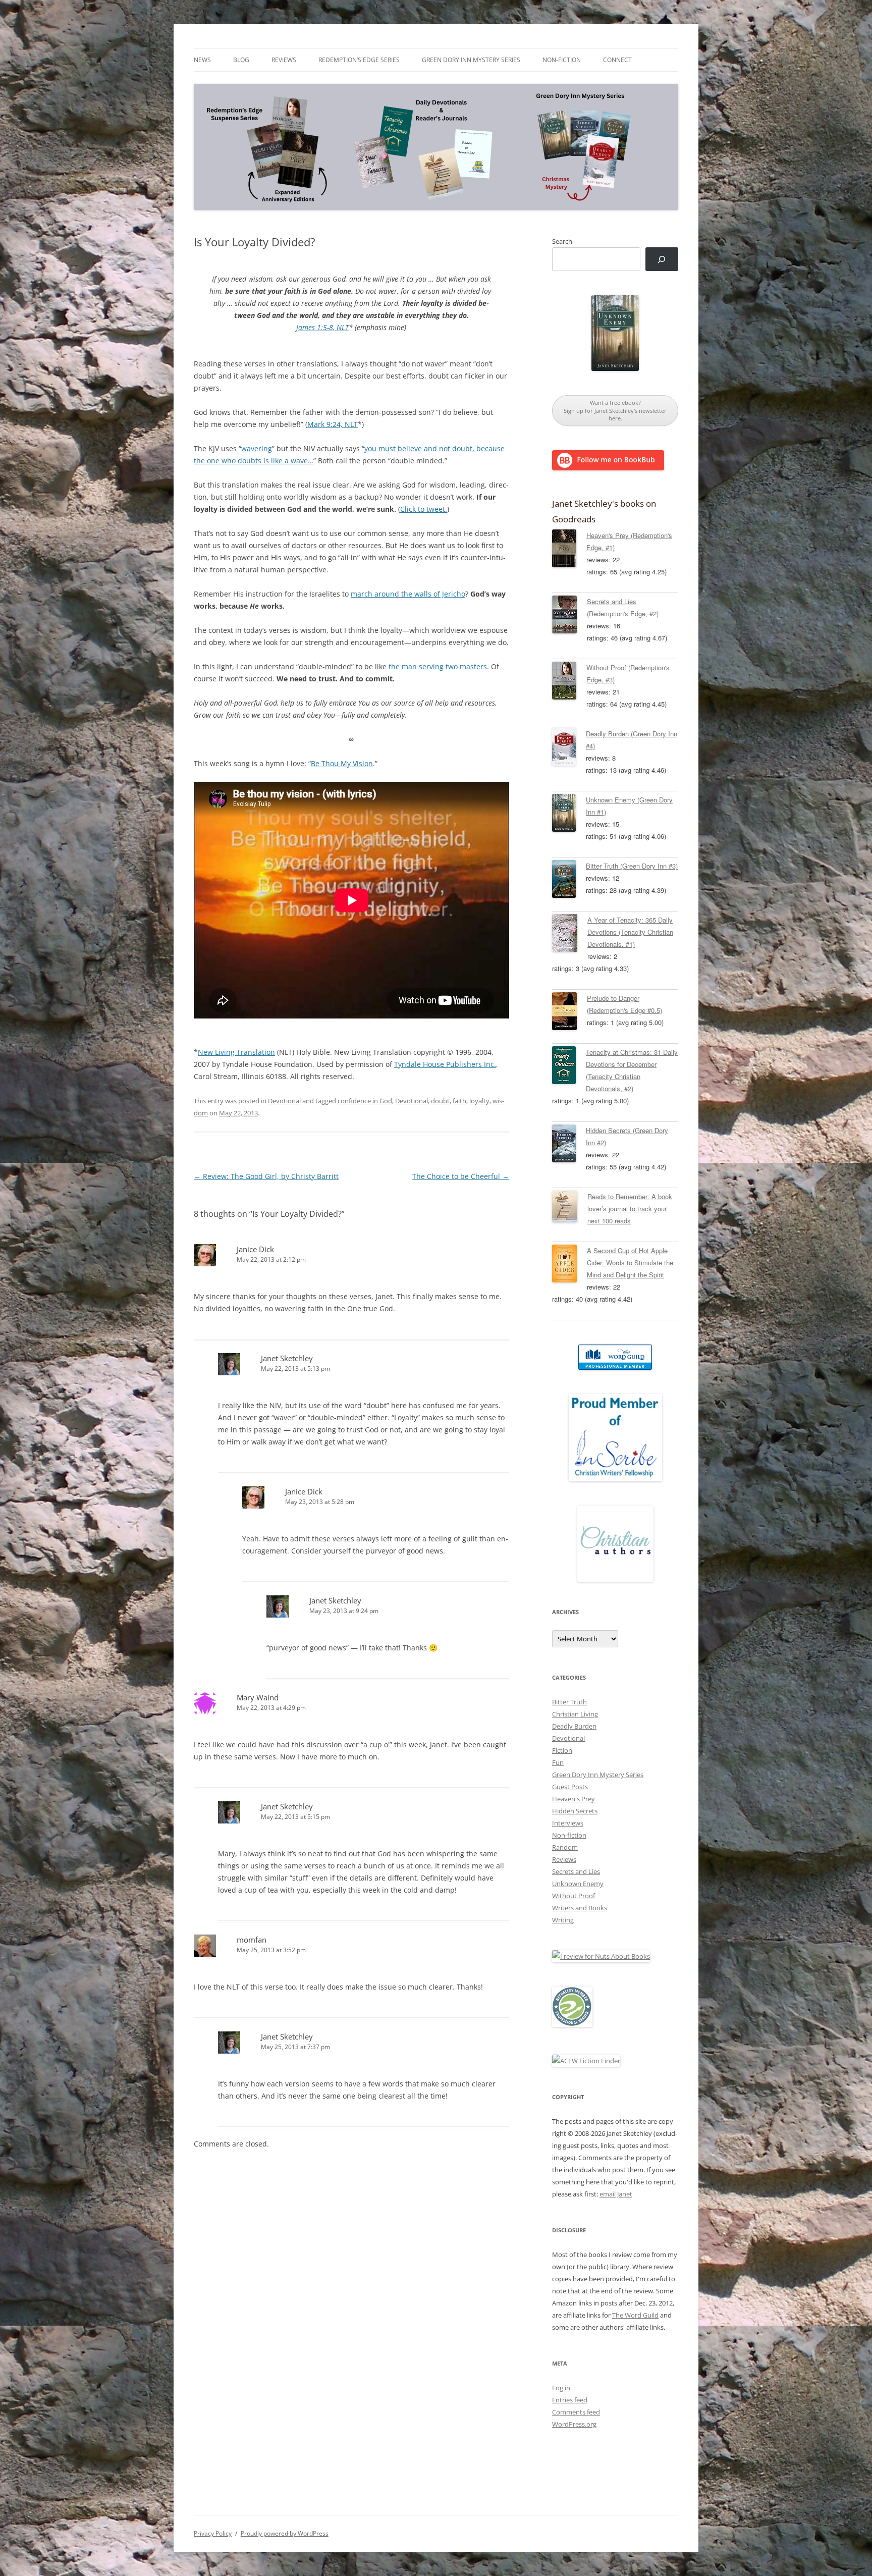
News (202, 60)
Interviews (568, 1823)
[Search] (662, 259)
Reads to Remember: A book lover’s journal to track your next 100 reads (630, 1209)
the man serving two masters (438, 666)
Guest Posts (570, 1787)
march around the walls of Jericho (408, 594)
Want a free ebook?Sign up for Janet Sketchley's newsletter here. (615, 410)
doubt (440, 1101)
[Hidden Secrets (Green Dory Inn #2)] (569, 1145)
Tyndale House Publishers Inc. (445, 1064)
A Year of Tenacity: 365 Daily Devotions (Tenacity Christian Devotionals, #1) (630, 932)
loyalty (479, 1101)
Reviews (284, 60)
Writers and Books (580, 1908)
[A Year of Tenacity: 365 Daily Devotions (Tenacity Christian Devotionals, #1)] (570, 935)
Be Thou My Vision (342, 763)
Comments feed (576, 2412)
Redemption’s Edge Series (359, 60)
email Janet (616, 2194)
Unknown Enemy (578, 1884)
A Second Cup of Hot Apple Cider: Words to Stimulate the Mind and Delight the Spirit (630, 1263)
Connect (617, 60)
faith (459, 1101)
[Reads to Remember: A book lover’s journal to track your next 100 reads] (570, 1208)
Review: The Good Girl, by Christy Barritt (266, 1176)
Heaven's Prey (574, 1799)
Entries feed (570, 2400)
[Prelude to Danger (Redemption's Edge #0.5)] (569, 1013)
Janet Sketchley (287, 1358)
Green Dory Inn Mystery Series (471, 60)
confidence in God (365, 1101)
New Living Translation (236, 1052)
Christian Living (575, 1714)
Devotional (284, 1101)
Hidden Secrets (575, 1811)
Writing (563, 1920)
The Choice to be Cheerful (461, 1176)
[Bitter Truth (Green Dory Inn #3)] (569, 881)
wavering (257, 448)
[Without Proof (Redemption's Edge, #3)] (569, 682)
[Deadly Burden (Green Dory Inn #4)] (569, 748)
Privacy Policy (213, 2533)
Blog (241, 60)
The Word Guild (635, 2315)
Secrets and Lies (576, 1871)
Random (565, 1847)
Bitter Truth (569, 1702)
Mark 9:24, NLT (333, 424)
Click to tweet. (424, 509)
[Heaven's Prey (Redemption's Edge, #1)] (569, 550)
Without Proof (574, 1896)
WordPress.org (574, 2424)
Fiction (562, 1750)
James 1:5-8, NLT (322, 327)
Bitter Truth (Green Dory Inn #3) (632, 866)
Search (562, 241)
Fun (558, 1762)
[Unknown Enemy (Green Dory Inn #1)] (569, 815)
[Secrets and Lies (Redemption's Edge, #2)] (569, 616)
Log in (561, 2388)
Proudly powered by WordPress (285, 2533)
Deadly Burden (574, 1726)
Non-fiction (562, 60)
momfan (252, 1940)
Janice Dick (255, 1249)
